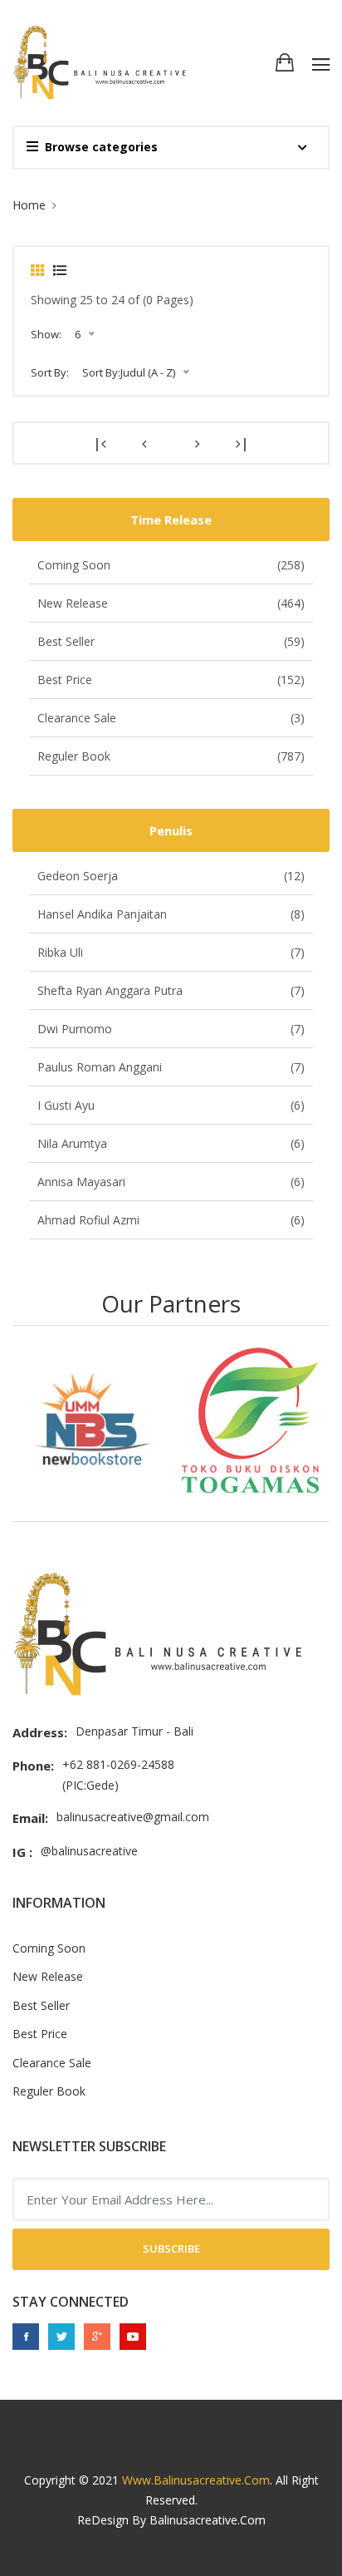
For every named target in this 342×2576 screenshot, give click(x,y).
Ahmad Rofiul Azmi (171, 1220)
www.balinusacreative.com (196, 2480)
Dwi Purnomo (171, 1029)
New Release (171, 603)
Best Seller (171, 641)
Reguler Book (171, 756)
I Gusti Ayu (171, 1105)
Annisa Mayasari (171, 1182)
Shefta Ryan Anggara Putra (171, 990)
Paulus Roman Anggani (171, 1067)
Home (29, 205)
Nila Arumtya (171, 1143)
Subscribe (171, 2248)
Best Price (171, 680)
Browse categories (101, 147)
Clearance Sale (171, 718)
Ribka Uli (171, 952)
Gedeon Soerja (171, 876)
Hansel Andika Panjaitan (171, 914)
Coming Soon (171, 565)
